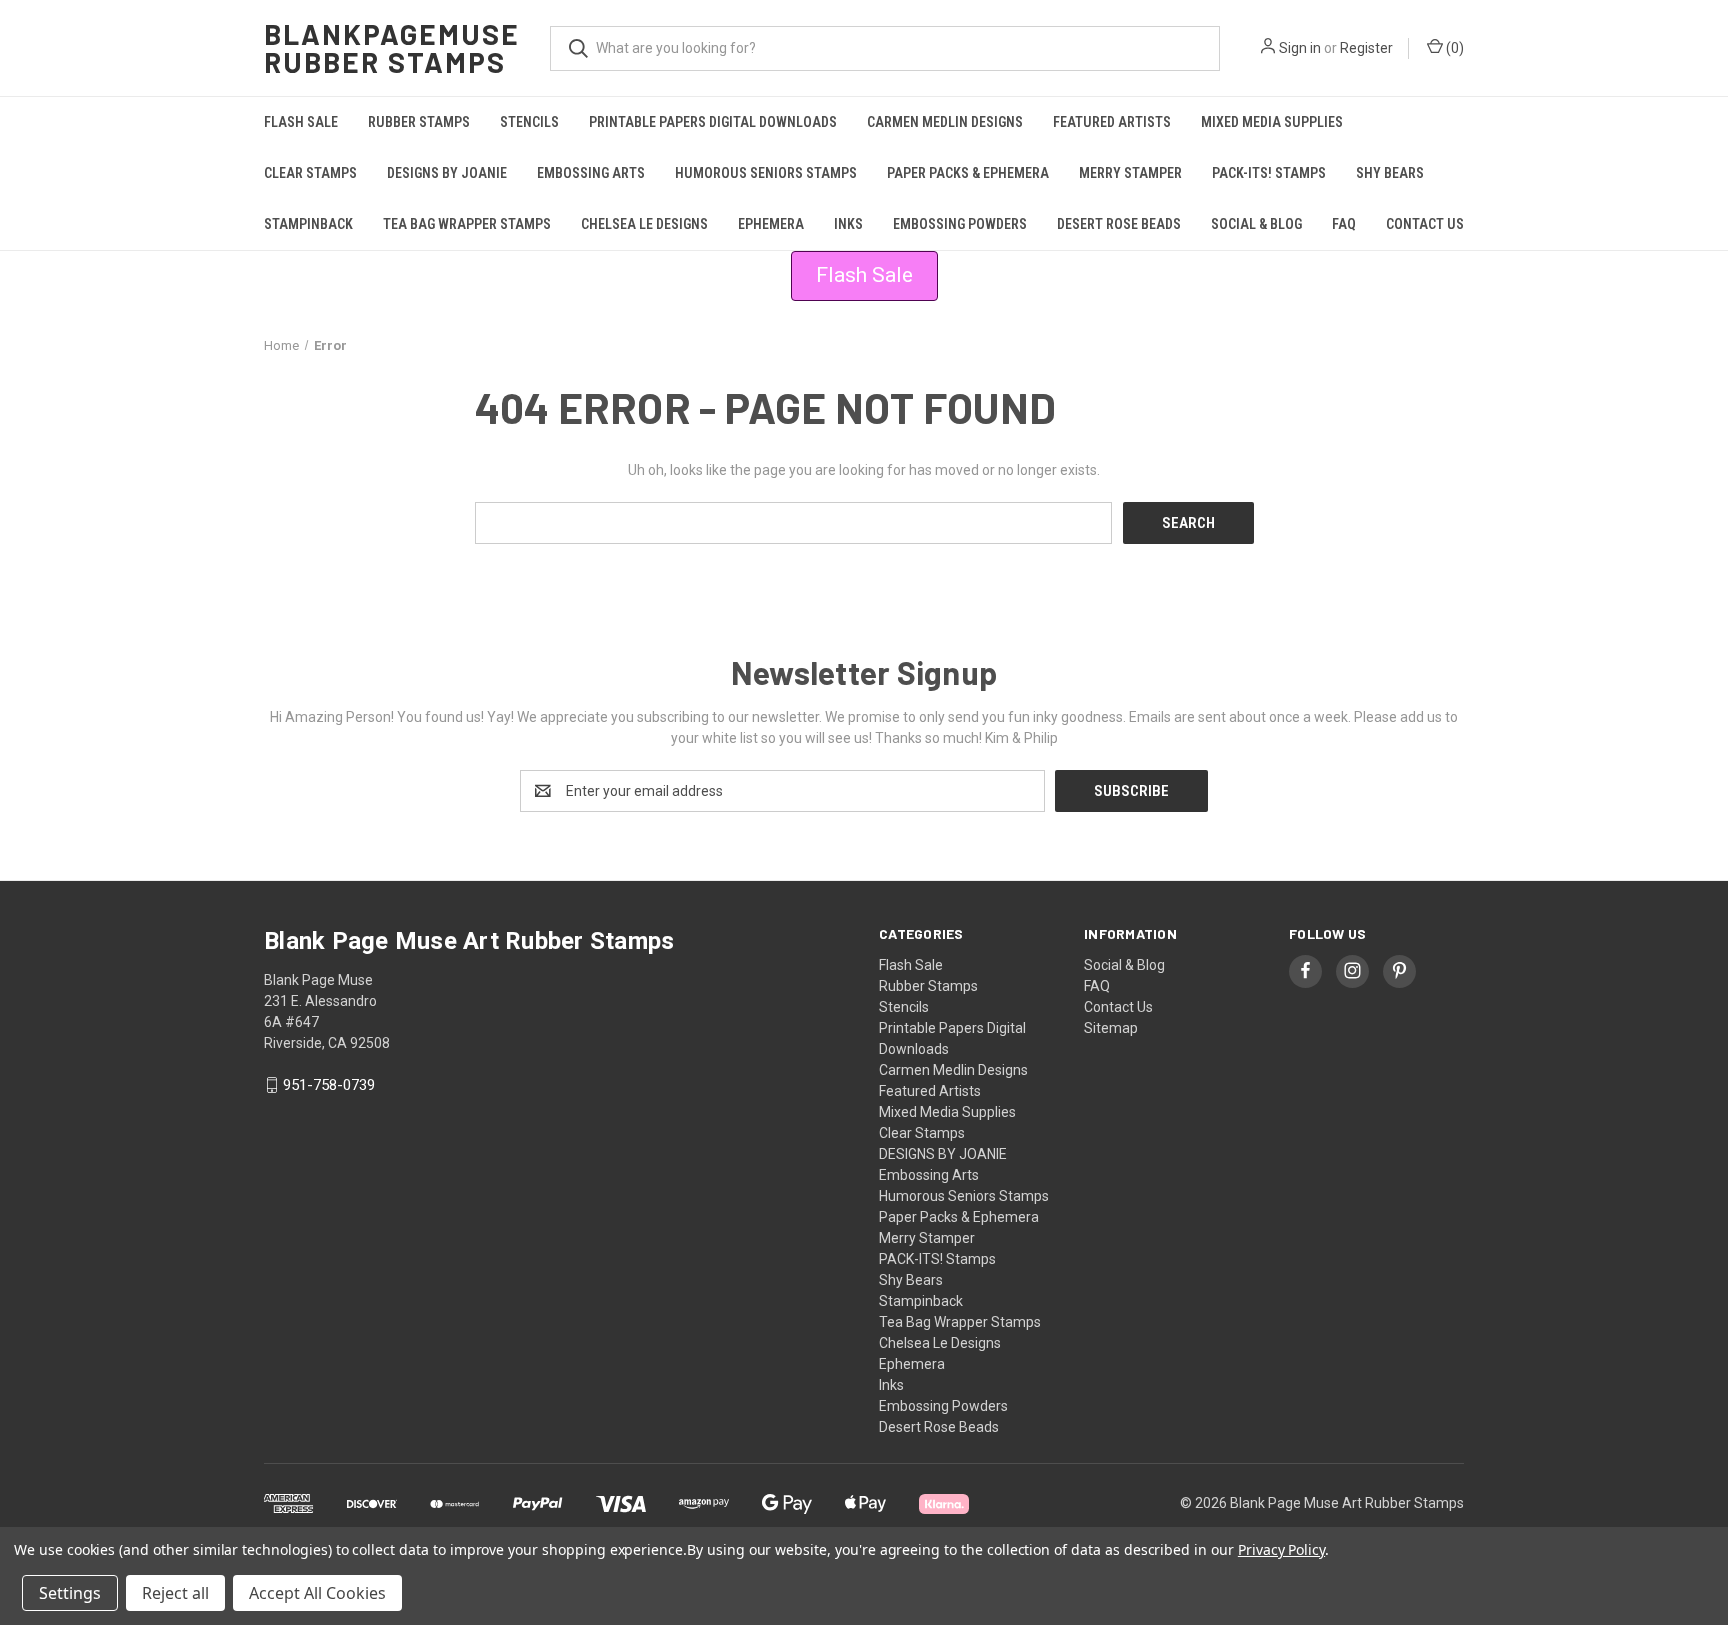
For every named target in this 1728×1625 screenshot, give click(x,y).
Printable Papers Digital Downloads (713, 122)
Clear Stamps (310, 173)
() (1453, 48)
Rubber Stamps (419, 122)
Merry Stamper (1130, 173)
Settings (70, 1593)
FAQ (1344, 224)
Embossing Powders (960, 224)
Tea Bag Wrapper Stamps (467, 224)
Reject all (175, 1593)
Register (1366, 48)
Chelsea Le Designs (644, 224)
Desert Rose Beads (1119, 224)
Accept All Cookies (317, 1593)
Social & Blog (1256, 224)
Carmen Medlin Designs (945, 122)
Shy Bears (1390, 173)
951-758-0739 (329, 1085)
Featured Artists (1112, 122)
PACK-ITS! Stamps (1269, 173)
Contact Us (1425, 224)
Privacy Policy (1281, 1549)
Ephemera (771, 224)
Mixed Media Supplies (1272, 122)
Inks (848, 224)
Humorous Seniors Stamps (766, 173)
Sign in (1300, 48)
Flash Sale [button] (864, 275)
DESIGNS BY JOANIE (447, 173)
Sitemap (1111, 1028)
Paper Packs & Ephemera (968, 173)
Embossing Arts (591, 173)
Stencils (529, 122)
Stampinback (308, 224)
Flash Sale (301, 122)
